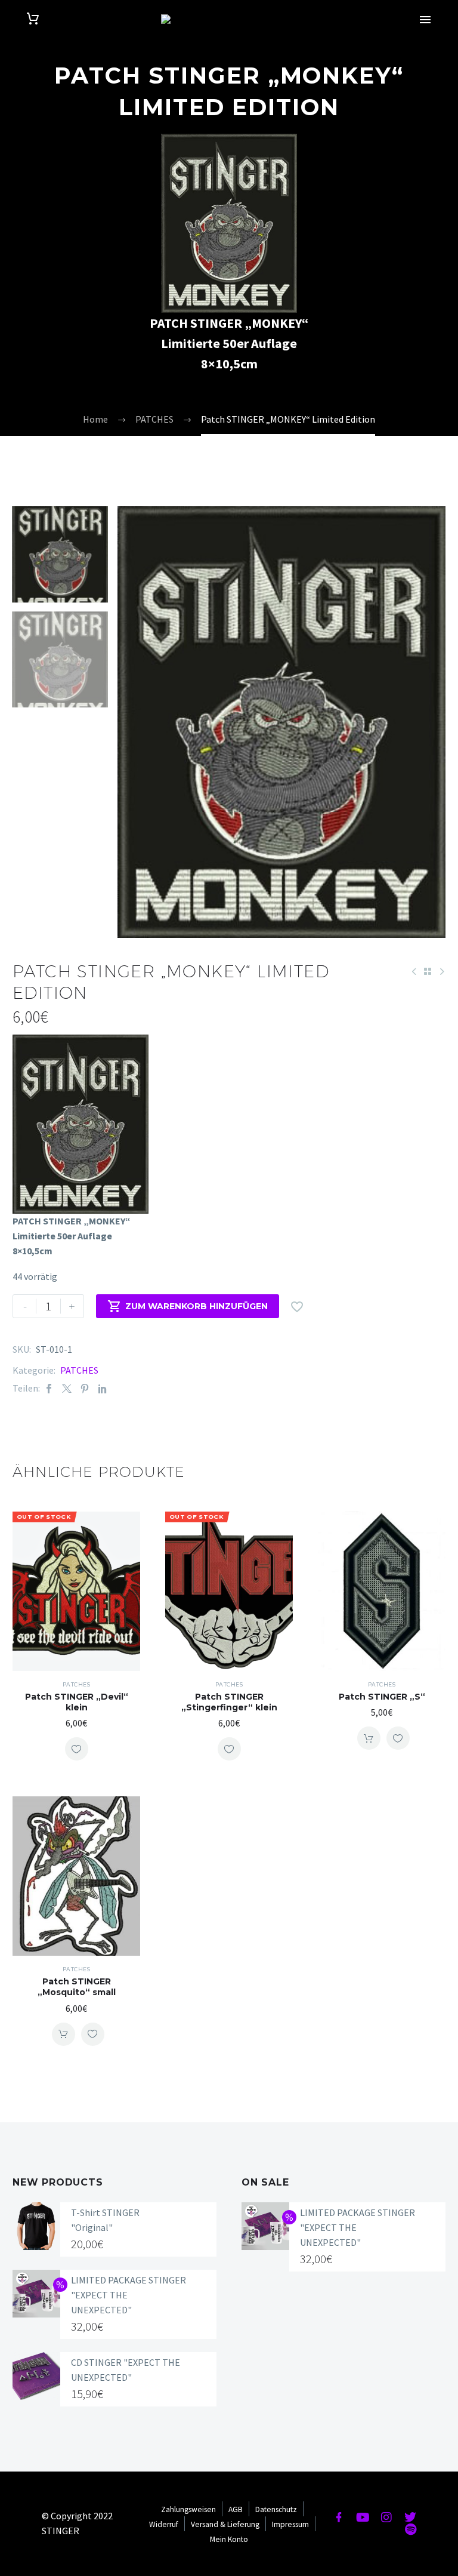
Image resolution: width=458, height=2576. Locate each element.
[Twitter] (67, 1388)
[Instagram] (386, 2517)
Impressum (290, 2524)
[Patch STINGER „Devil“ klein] (76, 1591)
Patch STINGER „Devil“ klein (77, 1702)
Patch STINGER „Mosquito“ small (77, 1987)
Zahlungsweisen (188, 2509)
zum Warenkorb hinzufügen (188, 1306)
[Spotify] (410, 2529)
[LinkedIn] (103, 1388)
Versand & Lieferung (225, 2524)
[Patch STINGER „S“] (382, 1591)
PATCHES (79, 1370)
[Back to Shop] (428, 971)
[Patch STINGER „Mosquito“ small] (76, 1876)
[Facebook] (49, 1388)
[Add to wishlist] (77, 1749)
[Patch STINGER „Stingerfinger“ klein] (229, 1591)
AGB (236, 2509)
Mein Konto (229, 2539)
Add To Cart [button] (369, 1738)
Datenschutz (276, 2509)
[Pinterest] (85, 1388)
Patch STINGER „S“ (382, 1697)
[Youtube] (363, 2517)
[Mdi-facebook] (339, 2517)
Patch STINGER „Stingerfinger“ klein (229, 1702)
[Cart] (33, 19)
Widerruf (164, 2524)
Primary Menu (425, 20)
